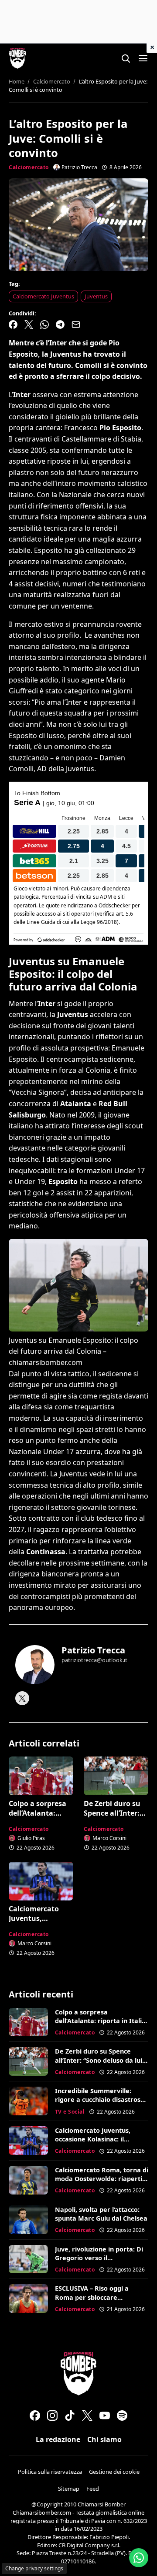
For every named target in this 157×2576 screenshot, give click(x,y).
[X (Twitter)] (87, 2415)
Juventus (96, 296)
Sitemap (69, 2489)
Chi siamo (104, 2439)
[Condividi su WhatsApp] (44, 325)
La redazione (58, 2439)
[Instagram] (52, 2415)
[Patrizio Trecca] (35, 1665)
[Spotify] (122, 2415)
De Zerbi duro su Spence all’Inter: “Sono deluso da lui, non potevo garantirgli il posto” (99, 2064)
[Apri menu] (143, 58)
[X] (22, 1698)
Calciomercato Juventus (43, 296)
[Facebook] (35, 2415)
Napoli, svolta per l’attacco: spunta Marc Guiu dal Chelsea (101, 2214)
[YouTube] (105, 2415)
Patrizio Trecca (93, 1650)
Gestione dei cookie (114, 2472)
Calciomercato (29, 167)
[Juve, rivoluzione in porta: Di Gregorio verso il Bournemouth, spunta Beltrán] (28, 2259)
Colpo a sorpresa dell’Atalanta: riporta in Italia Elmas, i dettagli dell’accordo (100, 2021)
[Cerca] (126, 58)
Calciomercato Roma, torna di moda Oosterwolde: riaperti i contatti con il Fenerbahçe (102, 2179)
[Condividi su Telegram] (60, 325)
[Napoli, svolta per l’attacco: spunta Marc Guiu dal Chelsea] (28, 2220)
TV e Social (70, 2112)
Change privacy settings (34, 2568)
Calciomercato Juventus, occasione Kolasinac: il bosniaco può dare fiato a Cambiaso (95, 2143)
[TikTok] (70, 2415)
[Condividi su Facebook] (13, 325)
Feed (93, 2489)
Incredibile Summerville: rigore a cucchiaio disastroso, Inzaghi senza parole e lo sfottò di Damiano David (101, 2104)
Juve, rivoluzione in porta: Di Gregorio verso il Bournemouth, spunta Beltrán (99, 2262)
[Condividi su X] (29, 325)
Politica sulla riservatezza (50, 2472)
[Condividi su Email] (76, 325)
